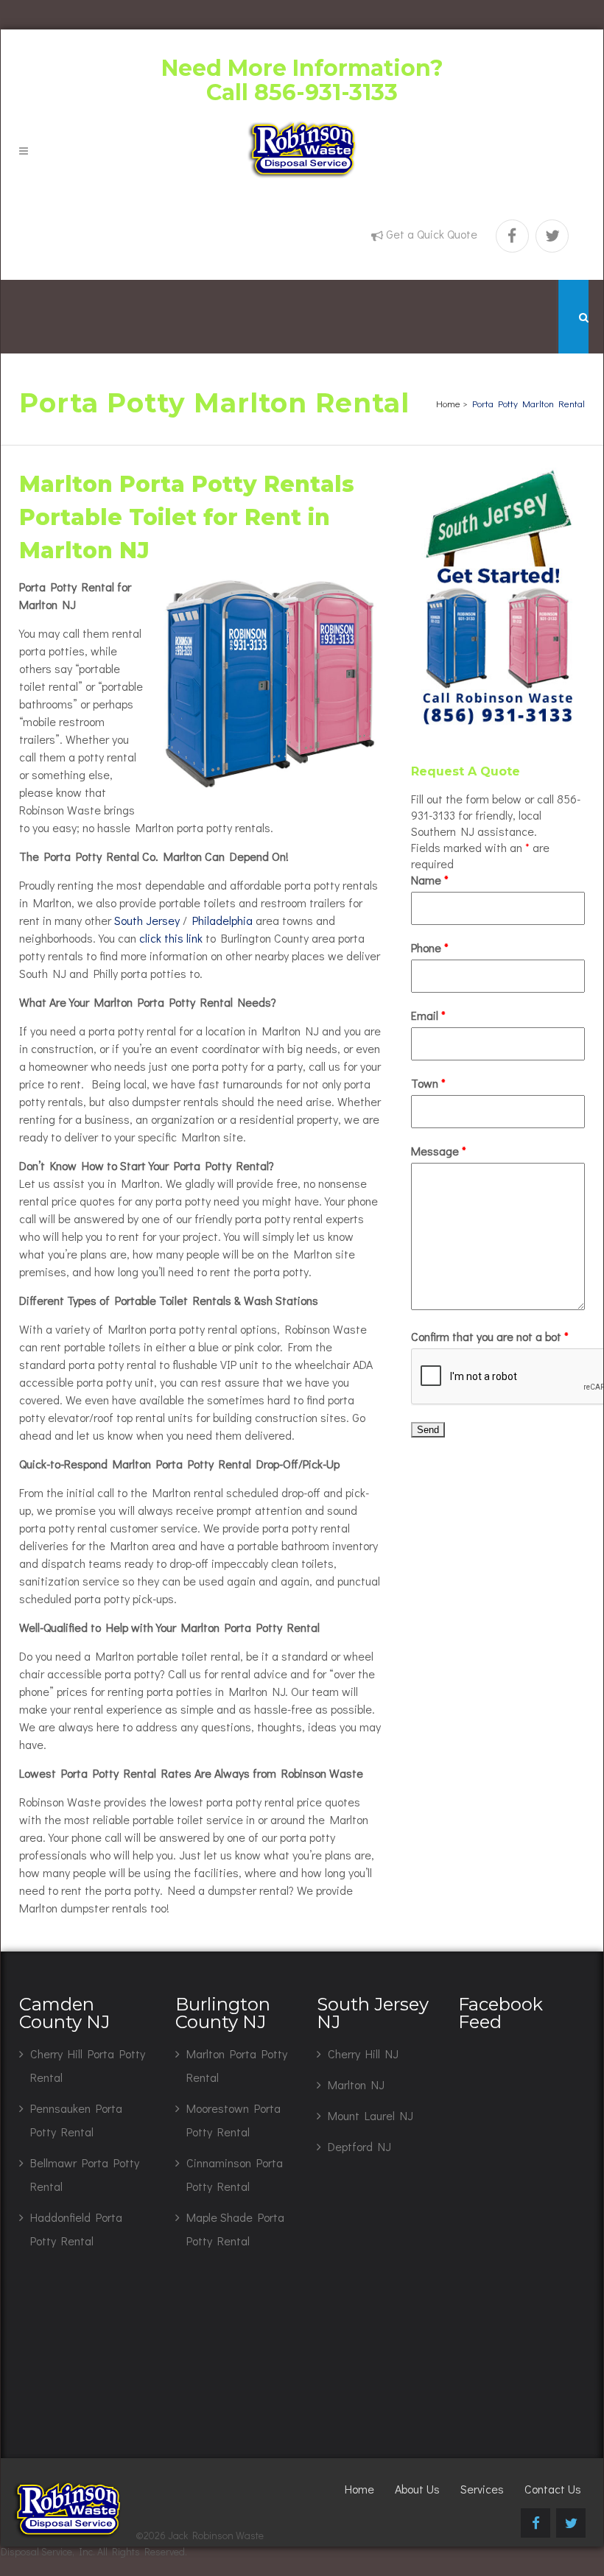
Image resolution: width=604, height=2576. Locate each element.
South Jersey (147, 920)
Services (482, 2489)
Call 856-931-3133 (302, 92)
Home (448, 403)
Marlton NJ (356, 2084)
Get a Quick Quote (432, 234)
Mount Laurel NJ (371, 2115)
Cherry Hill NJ (363, 2054)
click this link (171, 938)
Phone (430, 947)
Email (428, 1015)
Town (428, 1083)
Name (430, 880)
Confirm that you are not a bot (490, 1336)
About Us (417, 2489)
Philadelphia (222, 920)
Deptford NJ (359, 2146)
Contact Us (553, 2489)
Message (439, 1151)
